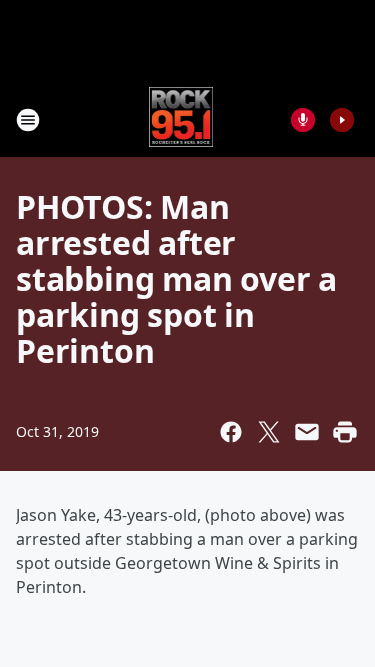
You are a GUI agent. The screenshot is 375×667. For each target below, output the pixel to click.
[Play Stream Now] (342, 120)
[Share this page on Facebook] (231, 432)
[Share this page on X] (269, 432)
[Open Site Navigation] (28, 120)
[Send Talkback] (303, 120)
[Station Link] (181, 119)
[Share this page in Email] (307, 432)
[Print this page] (345, 432)
